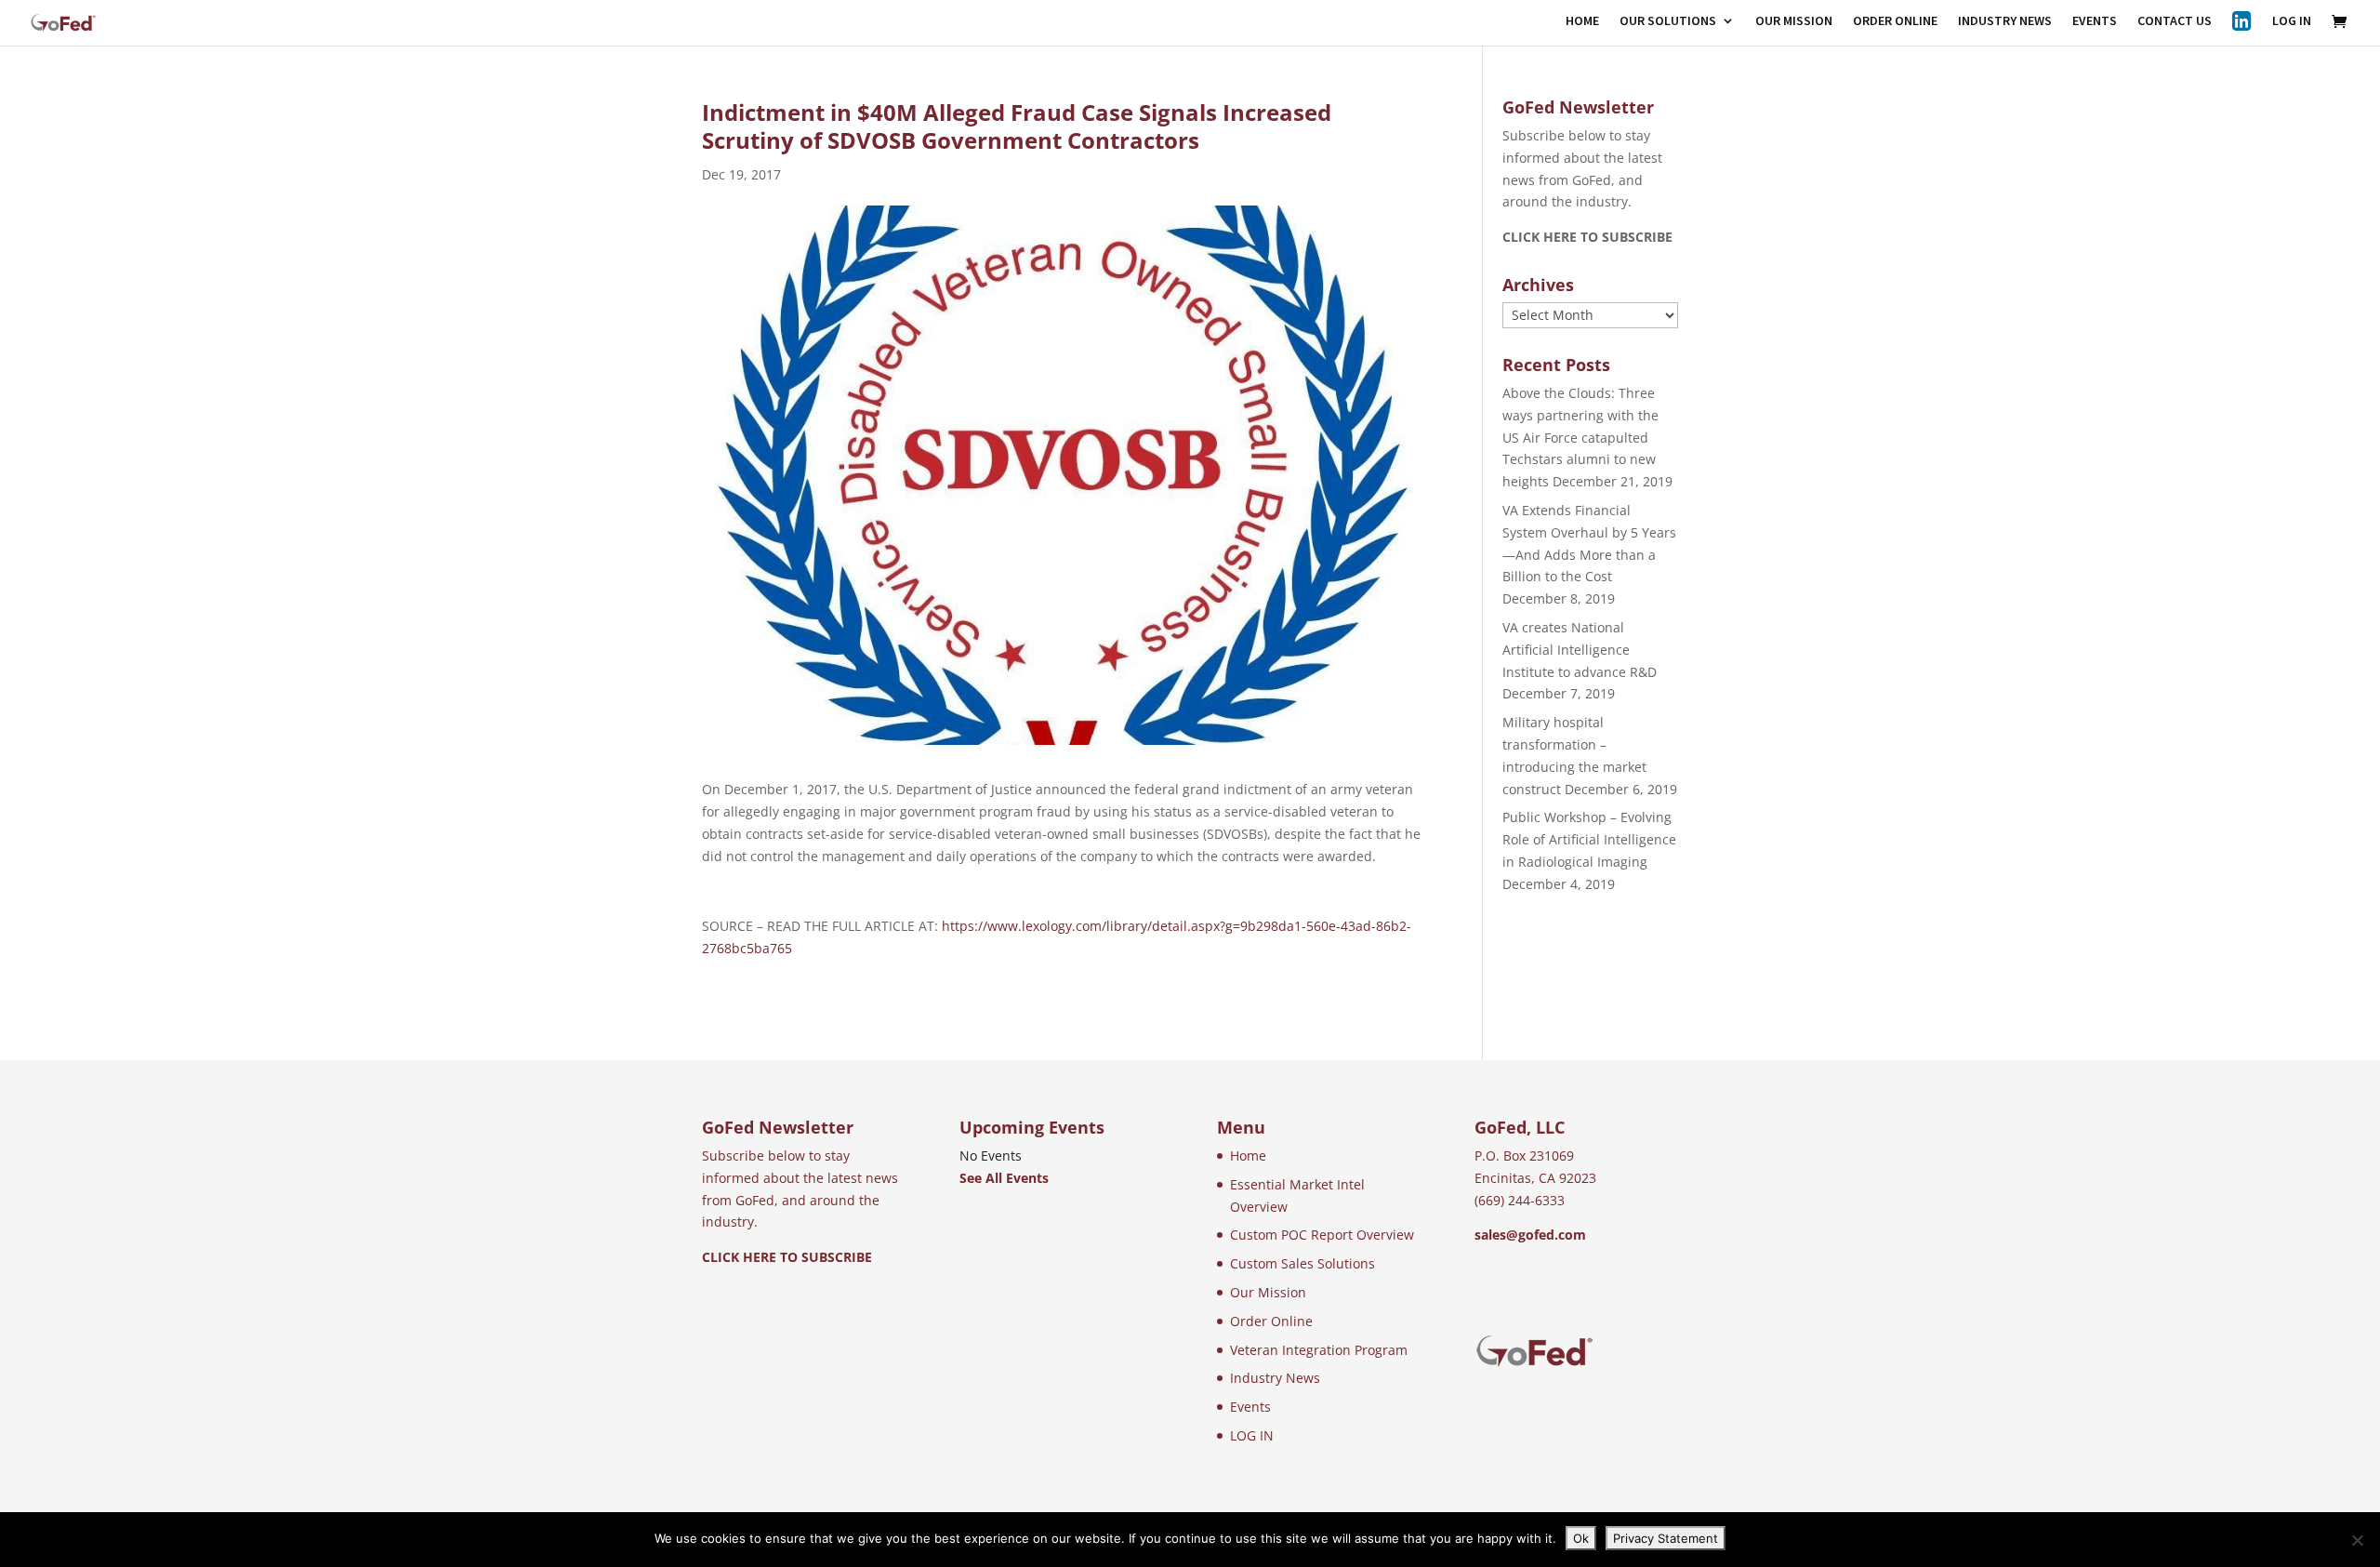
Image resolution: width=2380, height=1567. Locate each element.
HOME (1582, 21)
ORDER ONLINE (1895, 21)
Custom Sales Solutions (1302, 1263)
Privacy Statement (1666, 1538)
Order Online (1271, 1321)
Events (1250, 1407)
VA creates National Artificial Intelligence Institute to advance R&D (1580, 650)
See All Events (1004, 1178)
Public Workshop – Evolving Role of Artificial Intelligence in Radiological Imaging (1589, 839)
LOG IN (2292, 21)
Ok (1581, 1538)
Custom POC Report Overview (1322, 1235)
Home (1248, 1155)
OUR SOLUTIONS (1668, 21)
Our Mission (1268, 1292)
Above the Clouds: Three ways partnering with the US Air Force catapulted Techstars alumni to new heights (1580, 437)
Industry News (1275, 1378)
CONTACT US (2175, 21)
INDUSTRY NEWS (2005, 21)
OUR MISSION (1794, 21)
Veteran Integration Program (1319, 1350)
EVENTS (2095, 21)
